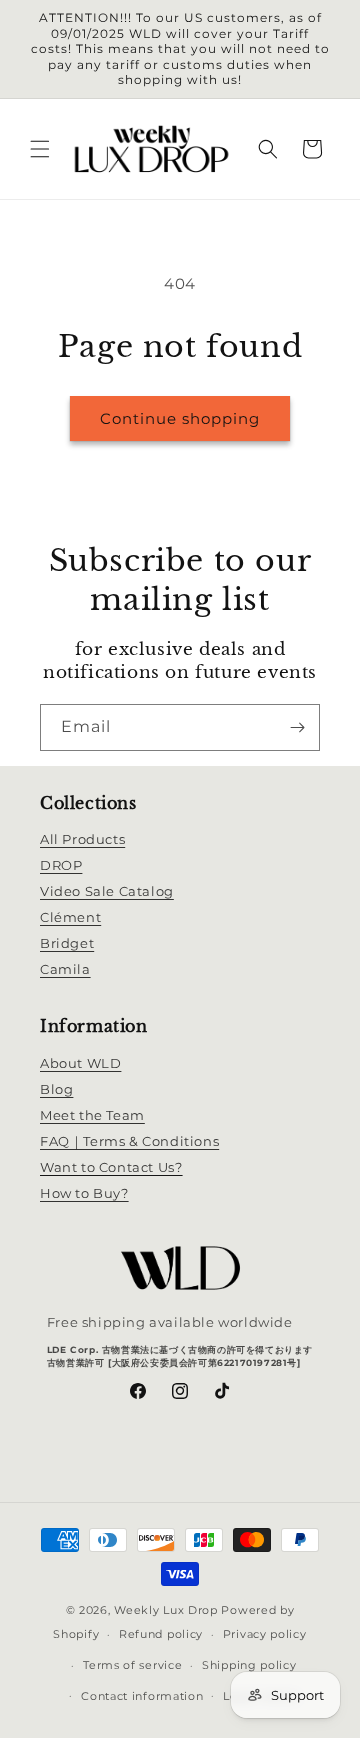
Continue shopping (180, 418)
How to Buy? (84, 1193)
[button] (40, 149)
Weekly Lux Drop (166, 1610)
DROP (61, 865)
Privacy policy (265, 1634)
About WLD (80, 1063)
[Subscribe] (297, 727)
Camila (65, 969)
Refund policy (161, 1634)
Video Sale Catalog (107, 891)
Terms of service (132, 1665)
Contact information (142, 1696)
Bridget (67, 943)
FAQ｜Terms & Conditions (129, 1141)
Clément (70, 917)
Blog (56, 1089)
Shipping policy (249, 1665)
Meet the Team (92, 1115)
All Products (82, 839)
